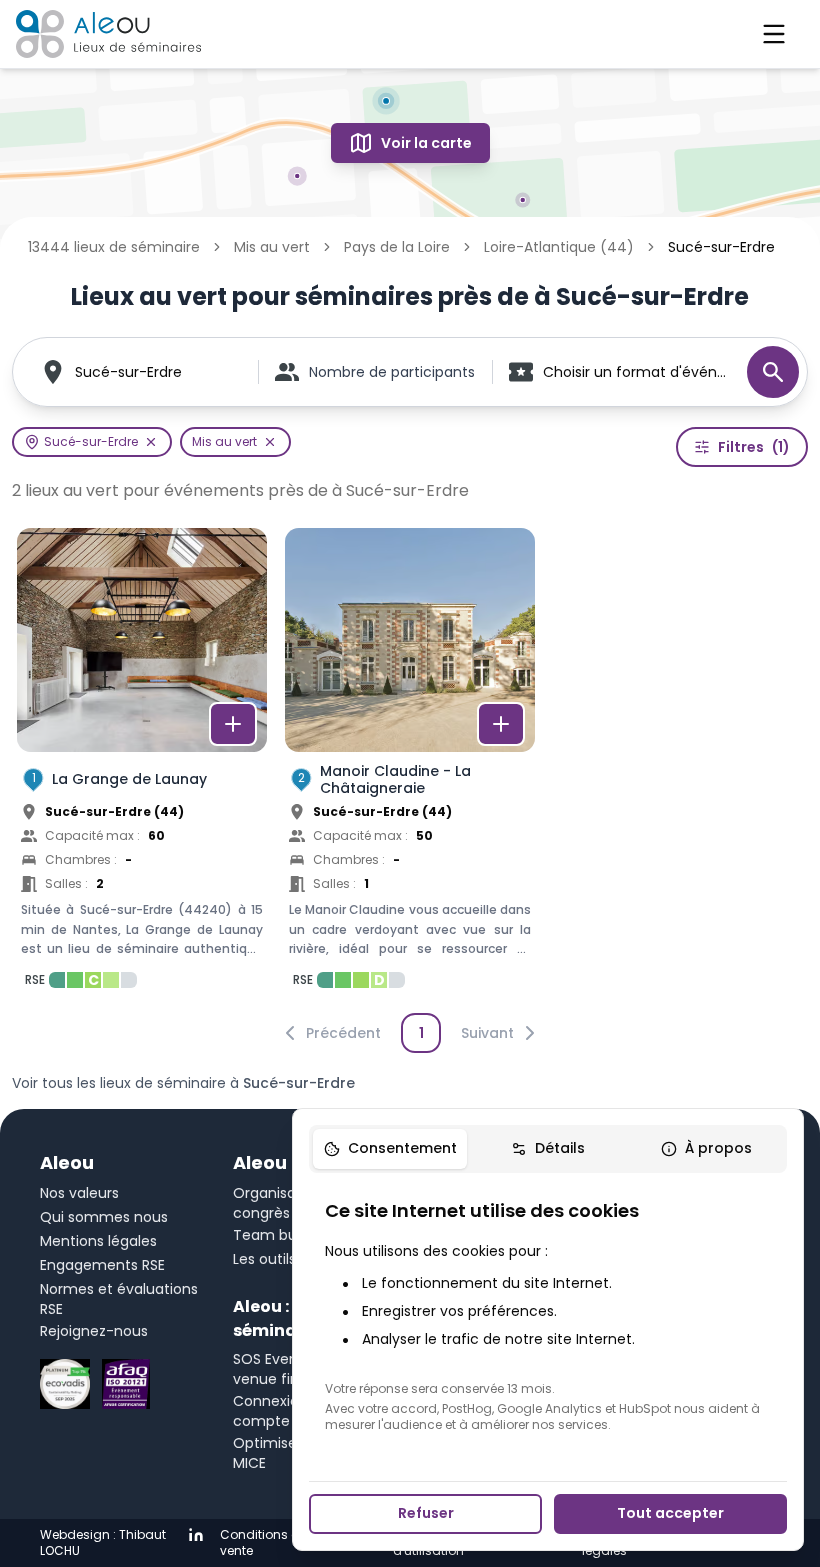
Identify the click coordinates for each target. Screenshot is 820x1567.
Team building (283, 1235)
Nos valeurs (79, 1193)
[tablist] (548, 1149)
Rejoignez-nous (94, 1331)
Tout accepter (670, 1513)
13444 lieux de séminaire (114, 247)
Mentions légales (98, 1241)
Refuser (426, 1513)
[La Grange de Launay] (142, 764)
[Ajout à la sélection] (233, 724)
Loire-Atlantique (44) (559, 247)
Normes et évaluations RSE (119, 1299)
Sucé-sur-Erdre (128, 372)
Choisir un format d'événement (635, 372)
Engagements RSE (102, 1265)
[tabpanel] (548, 1315)
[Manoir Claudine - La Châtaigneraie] (410, 764)
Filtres (754, 447)
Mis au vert (272, 247)
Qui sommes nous (104, 1217)
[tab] (390, 1149)
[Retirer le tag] (151, 442)
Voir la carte (426, 143)
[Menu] (774, 34)
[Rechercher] (773, 372)
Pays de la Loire (397, 247)
